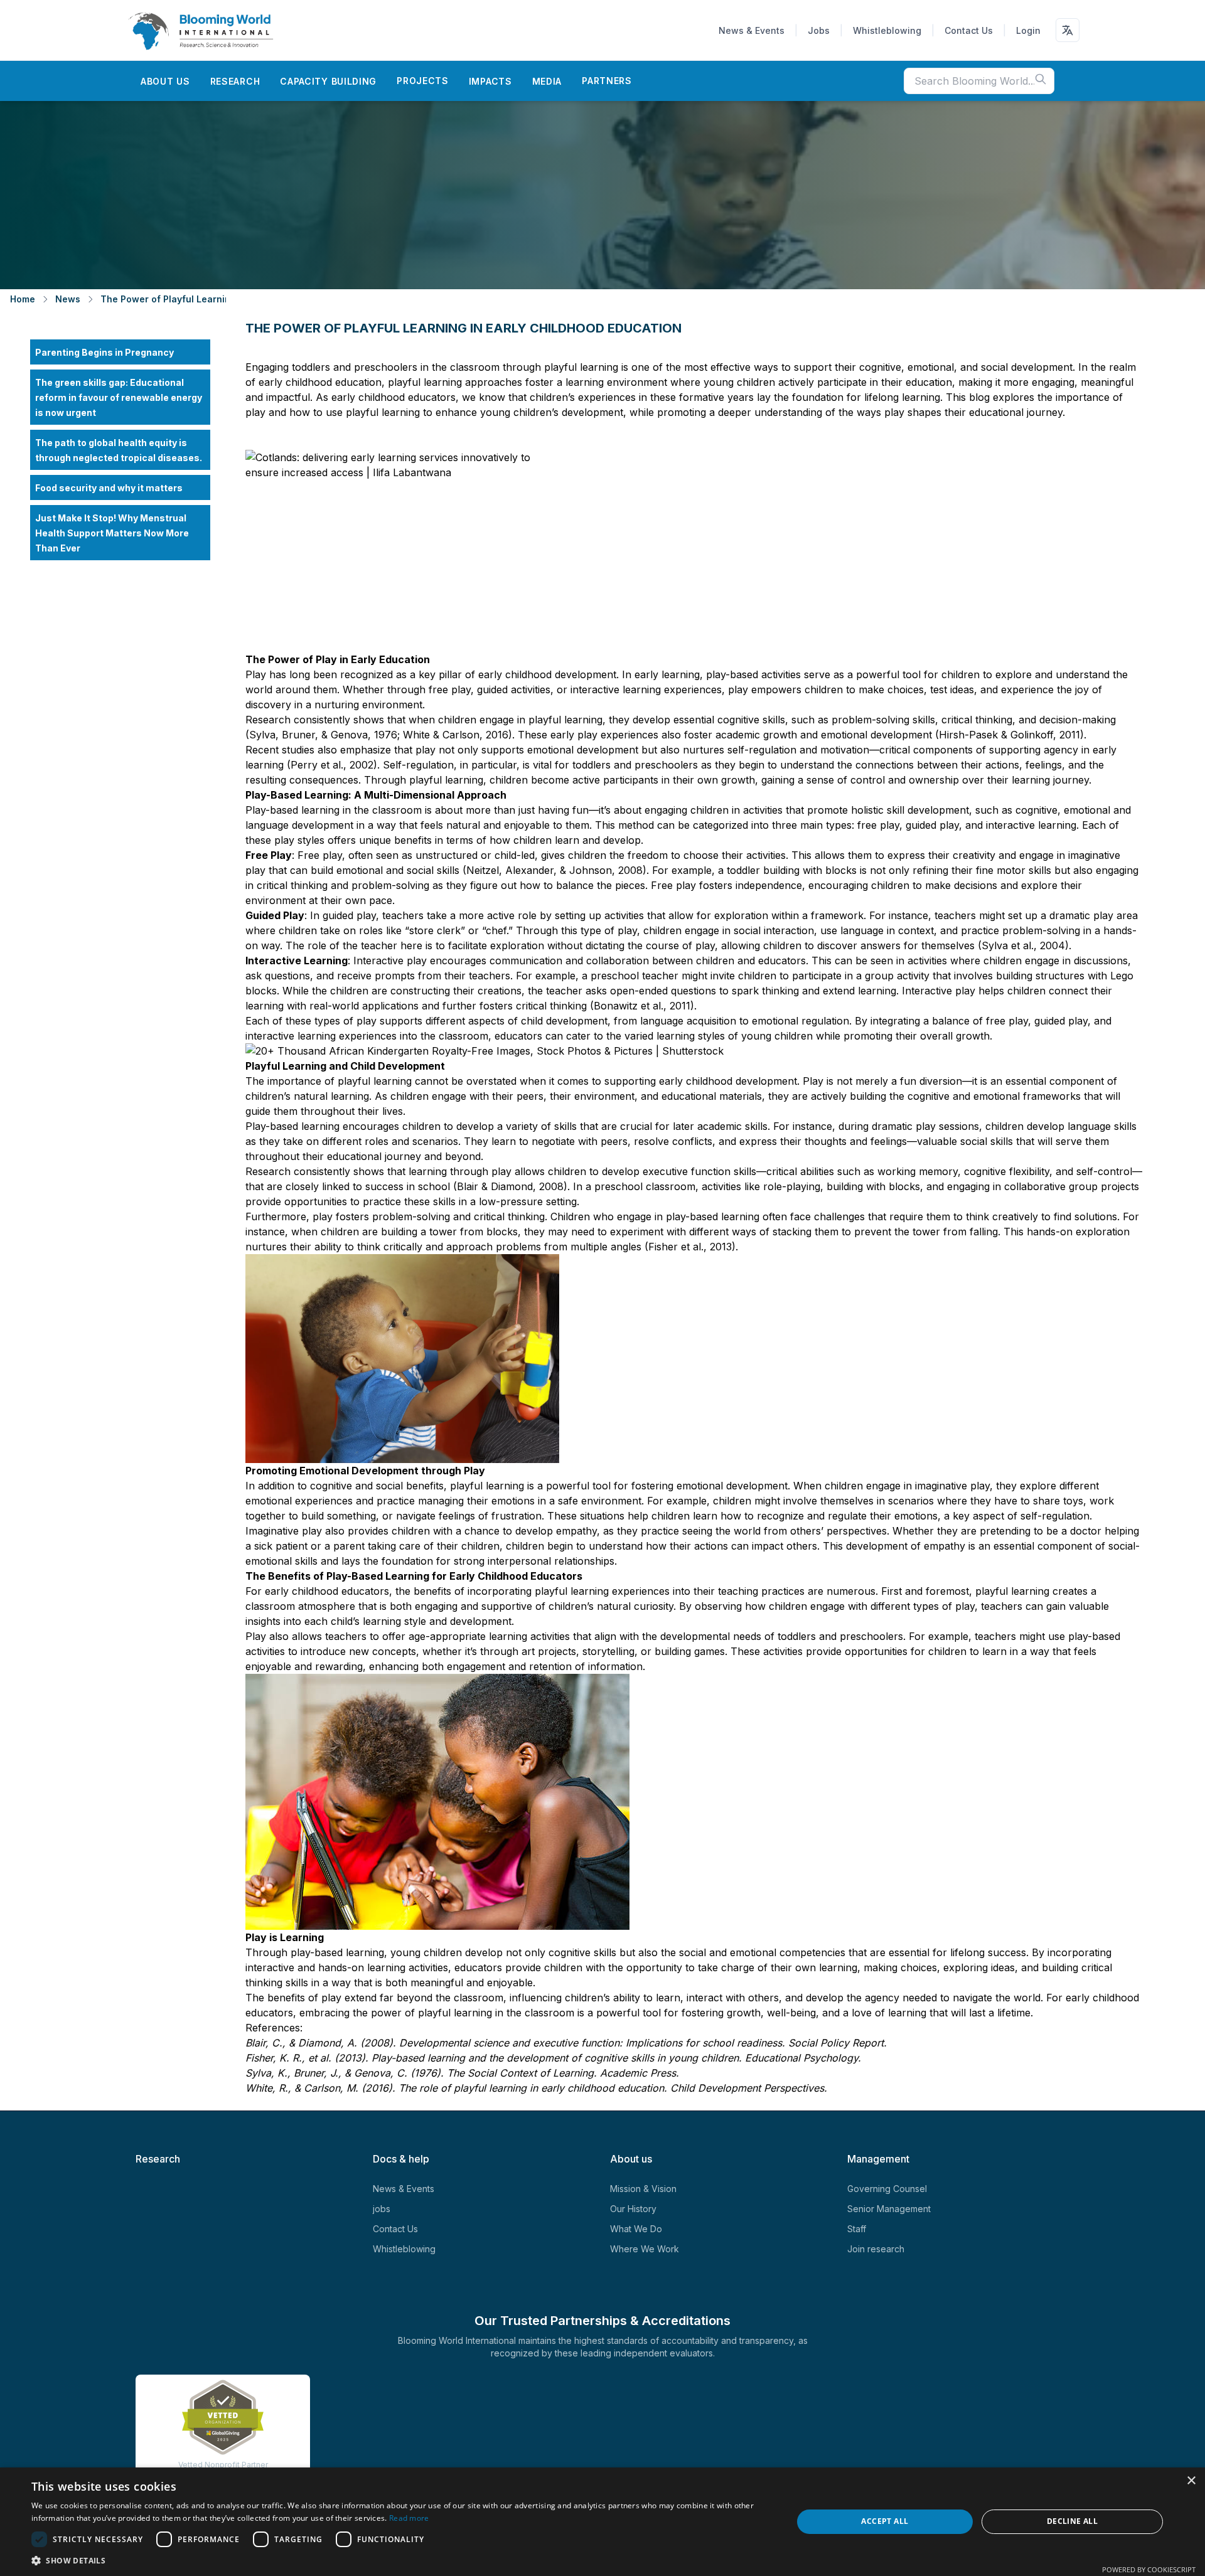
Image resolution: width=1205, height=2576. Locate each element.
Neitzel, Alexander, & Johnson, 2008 (554, 870)
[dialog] (602, 2522)
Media (547, 81)
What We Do (636, 2229)
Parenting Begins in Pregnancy (104, 352)
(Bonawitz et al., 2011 (639, 1006)
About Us (165, 81)
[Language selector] (1068, 30)
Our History (633, 2209)
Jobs (819, 30)
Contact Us (969, 30)
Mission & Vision (643, 2189)
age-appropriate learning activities (488, 1636)
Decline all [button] (1072, 2521)
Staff (857, 2229)
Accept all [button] (885, 2521)
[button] (401, 2560)
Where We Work (645, 2249)
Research (235, 81)
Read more (409, 2518)
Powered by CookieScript (1149, 2569)
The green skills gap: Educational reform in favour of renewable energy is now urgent (119, 397)
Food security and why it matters (109, 488)
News (68, 299)
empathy (943, 1546)
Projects (423, 81)
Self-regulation (417, 765)
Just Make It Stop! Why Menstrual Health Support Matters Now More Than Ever (112, 533)
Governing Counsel (887, 2189)
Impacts (490, 81)
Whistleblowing (887, 30)
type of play (607, 930)
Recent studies (280, 750)
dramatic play (1080, 915)
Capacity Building (328, 81)
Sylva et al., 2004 (1023, 945)
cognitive (1035, 810)
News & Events (752, 30)
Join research (876, 2249)
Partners (607, 81)
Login (1028, 30)
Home (23, 299)
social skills (431, 870)
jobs (382, 2209)
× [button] (1191, 2481)
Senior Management (889, 2209)
